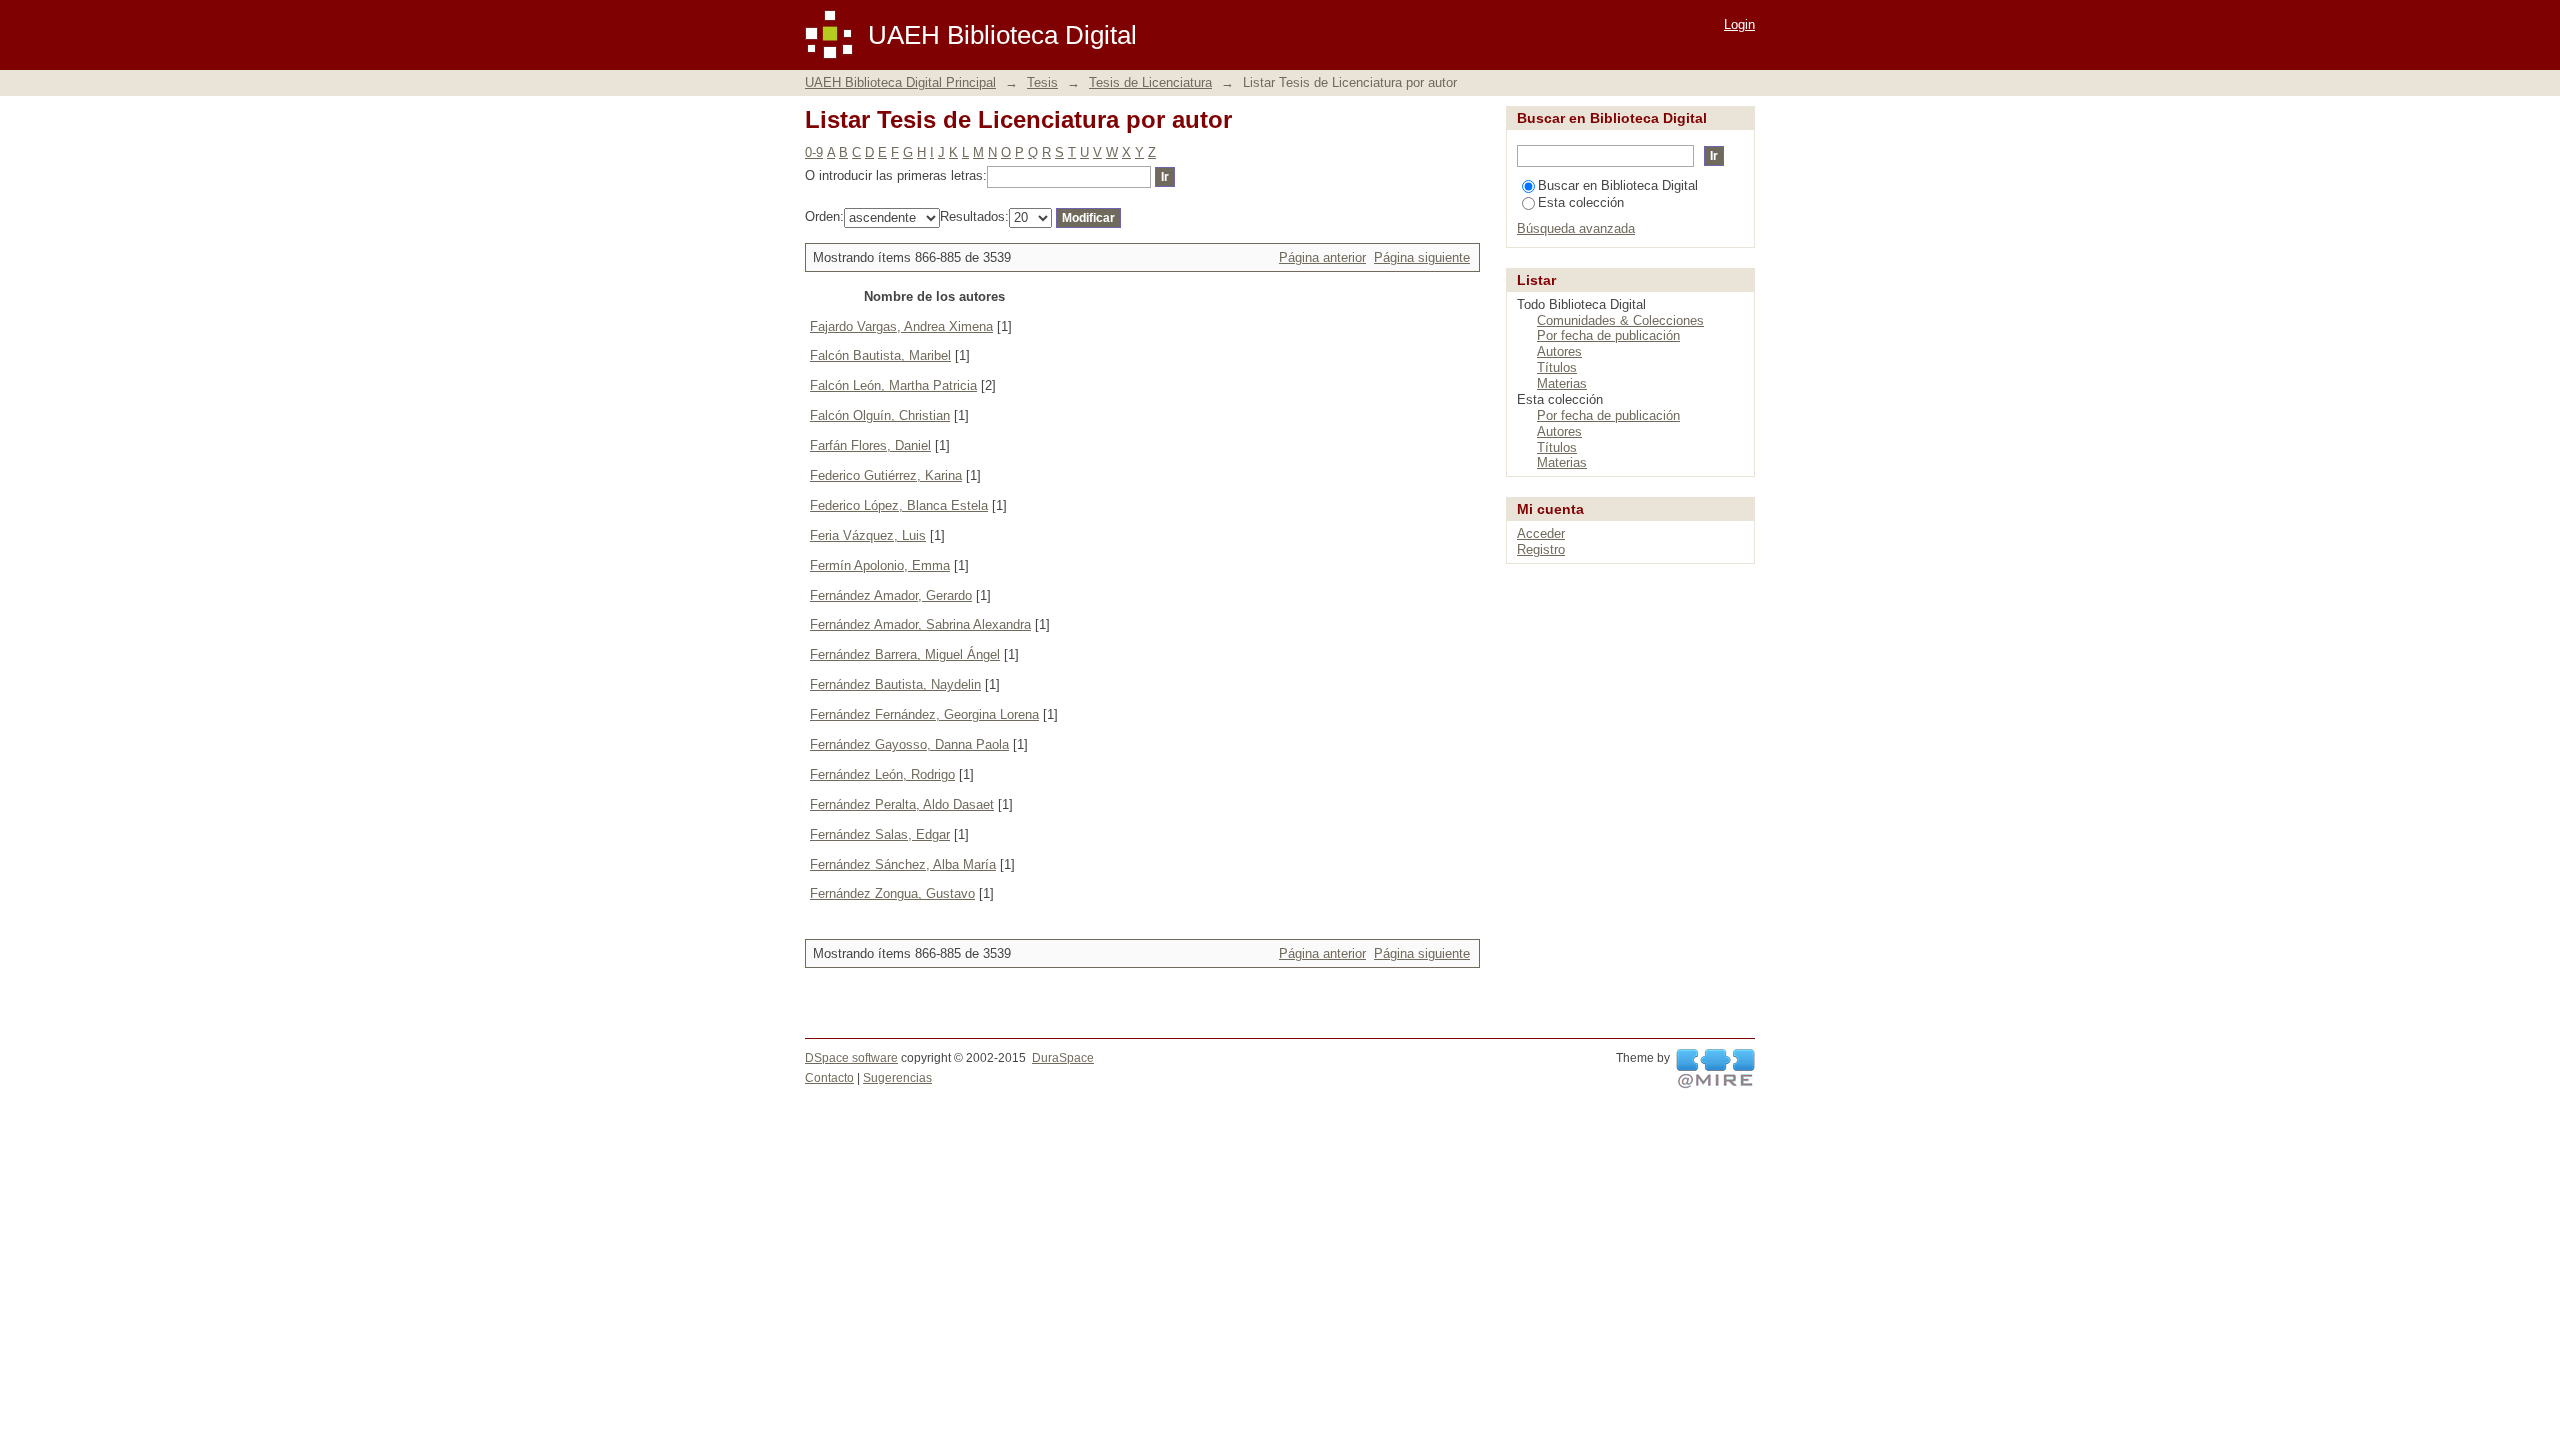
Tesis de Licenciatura (1150, 82)
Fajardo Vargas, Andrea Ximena (901, 326)
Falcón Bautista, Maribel (880, 355)
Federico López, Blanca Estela (899, 505)
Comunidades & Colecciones (1620, 320)
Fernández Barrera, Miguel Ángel (905, 654)
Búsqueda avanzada (1576, 228)
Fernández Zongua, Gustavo (892, 893)
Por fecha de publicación (1608, 335)
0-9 (814, 152)
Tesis (1042, 82)
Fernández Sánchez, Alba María (903, 864)
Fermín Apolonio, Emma (880, 565)
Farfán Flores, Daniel (870, 445)
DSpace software (851, 1058)
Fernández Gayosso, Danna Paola (909, 744)
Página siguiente (1422, 257)
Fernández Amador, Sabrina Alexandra (920, 624)
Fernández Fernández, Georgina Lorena (924, 714)
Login (1739, 24)
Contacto (829, 1078)
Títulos (1557, 367)
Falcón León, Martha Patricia (893, 385)
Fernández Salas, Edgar (880, 834)
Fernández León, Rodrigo (882, 774)
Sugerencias (897, 1078)
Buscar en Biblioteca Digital (1618, 185)
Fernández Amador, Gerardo (891, 595)
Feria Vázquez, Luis (868, 535)
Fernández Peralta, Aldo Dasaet (902, 804)
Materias (1562, 383)
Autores (1559, 351)
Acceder (1541, 533)
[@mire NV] (1715, 1069)
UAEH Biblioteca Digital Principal (900, 82)
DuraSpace (1063, 1058)
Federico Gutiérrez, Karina (886, 475)
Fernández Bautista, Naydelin (895, 684)
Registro (1541, 549)
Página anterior (1322, 257)
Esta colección (1581, 202)
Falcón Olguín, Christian (880, 415)
